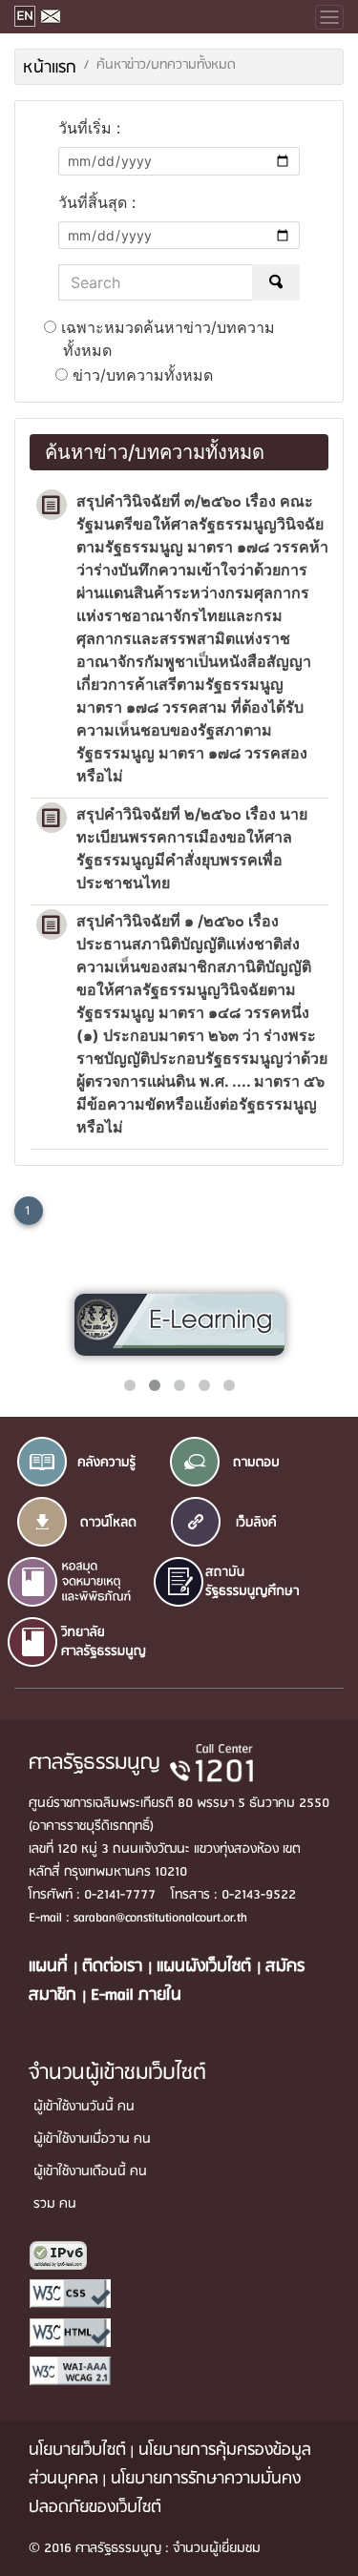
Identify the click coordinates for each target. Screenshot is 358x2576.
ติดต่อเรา (115, 1967)
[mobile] (179, 17)
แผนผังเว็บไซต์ (207, 1967)
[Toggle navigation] (329, 17)
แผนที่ (51, 1967)
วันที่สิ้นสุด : (97, 202)
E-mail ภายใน (136, 1995)
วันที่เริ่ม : (89, 128)
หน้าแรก (50, 68)
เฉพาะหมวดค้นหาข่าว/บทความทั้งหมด (166, 339)
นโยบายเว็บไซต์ (77, 2451)
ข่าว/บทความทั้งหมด (140, 375)
